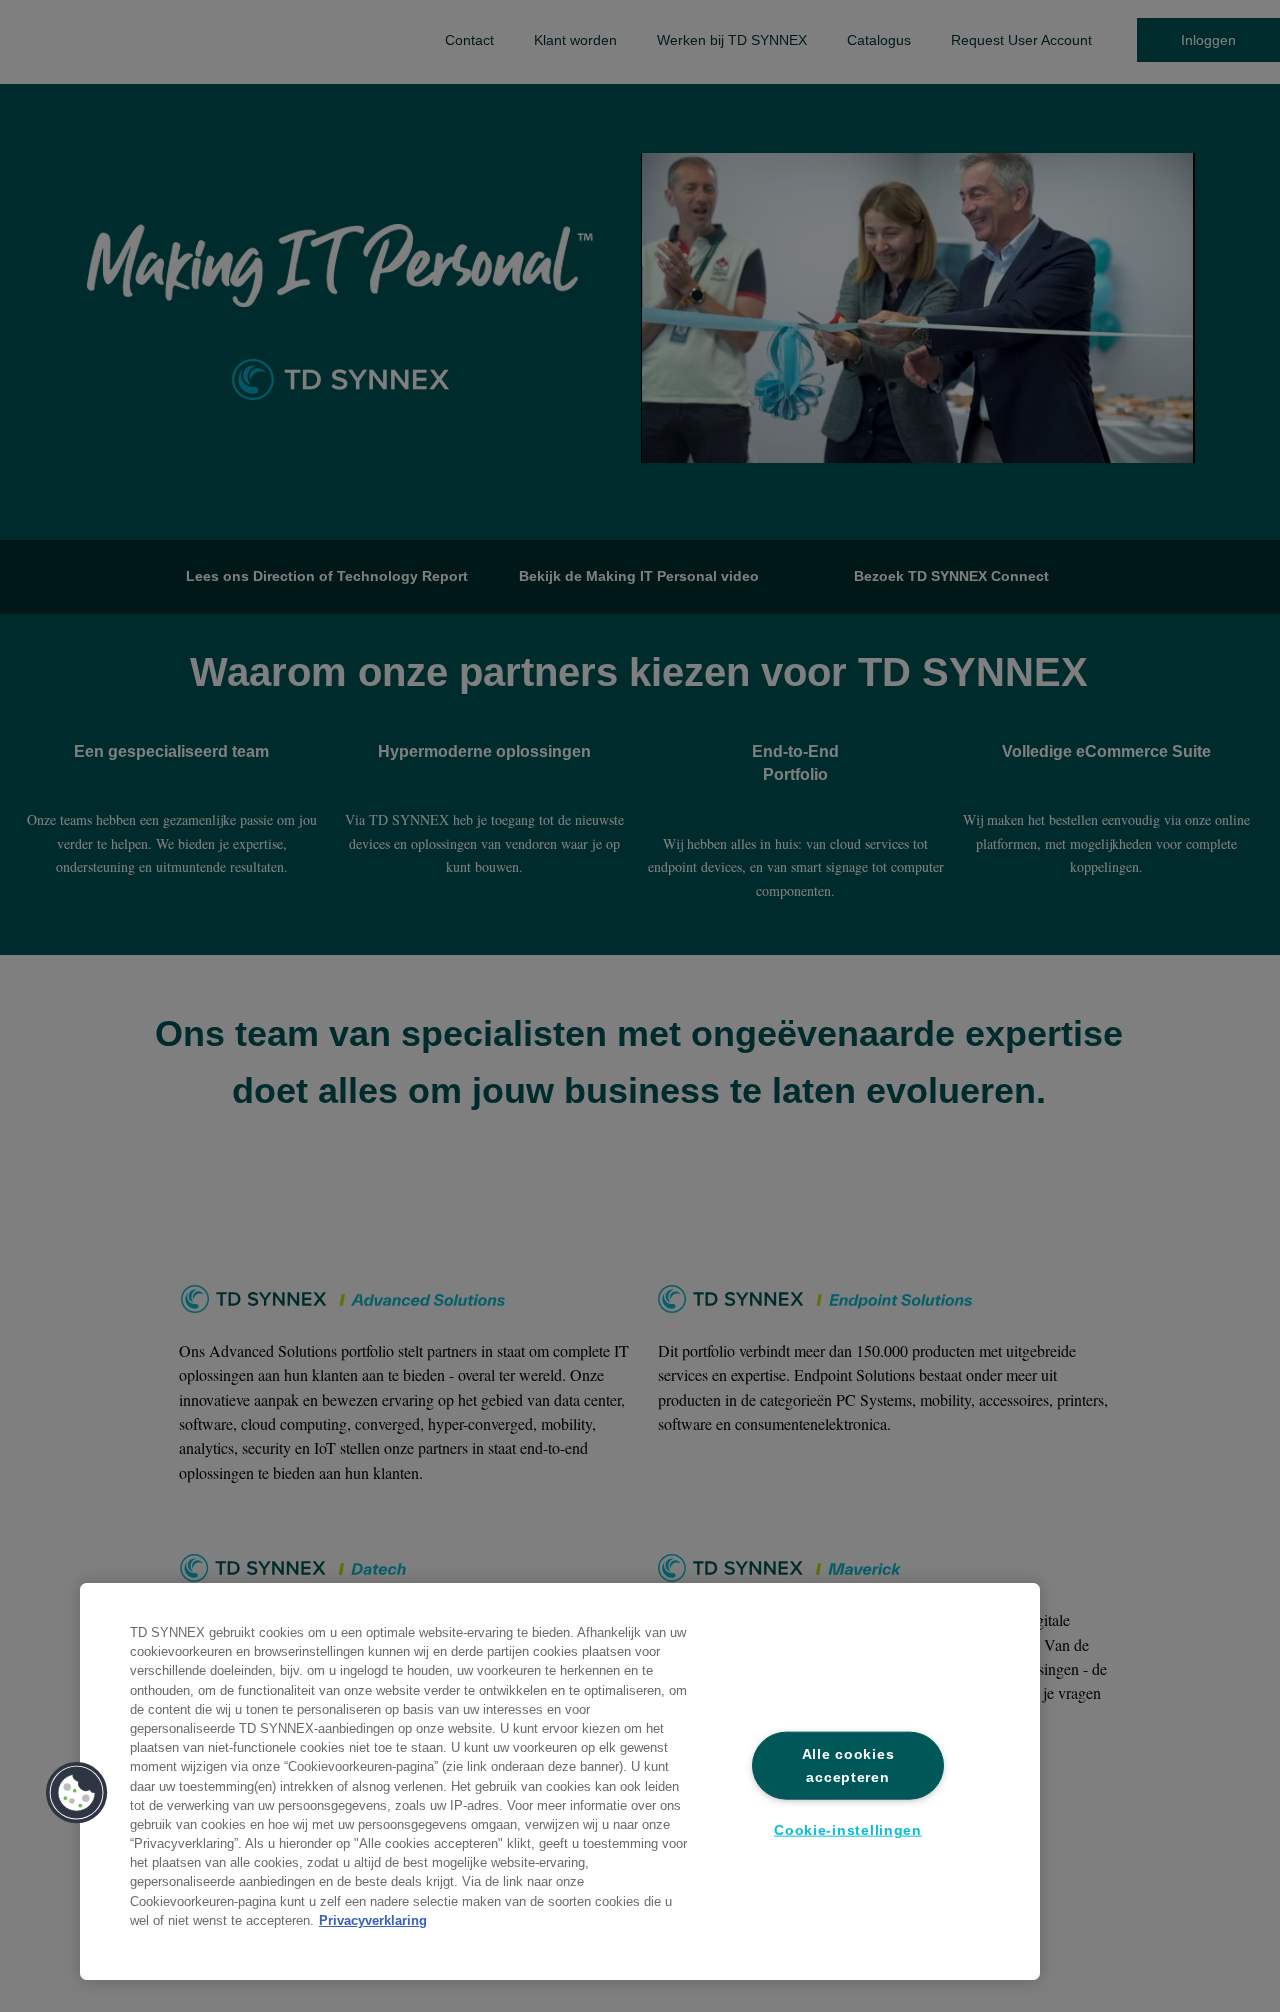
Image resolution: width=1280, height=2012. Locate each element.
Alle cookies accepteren (848, 1764)
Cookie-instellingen (848, 1830)
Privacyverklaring (373, 1920)
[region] (560, 1781)
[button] (77, 1793)
